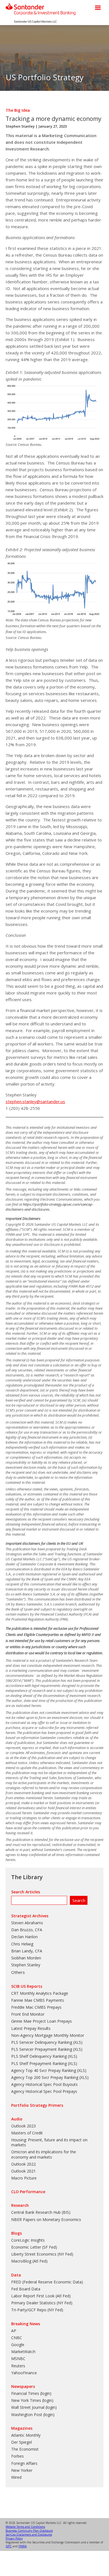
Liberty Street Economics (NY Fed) (42, 2254)
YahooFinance (24, 2373)
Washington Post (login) (33, 2415)
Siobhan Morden (26, 1958)
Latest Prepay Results (31, 2028)
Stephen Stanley (20, 126)
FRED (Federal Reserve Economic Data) (47, 2282)
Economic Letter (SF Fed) (34, 2247)
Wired (16, 2477)
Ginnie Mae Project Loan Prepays (42, 2021)
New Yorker (22, 2470)
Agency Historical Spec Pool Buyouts (44, 2084)
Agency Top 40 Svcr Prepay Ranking (44, 2070)
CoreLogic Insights (28, 2240)
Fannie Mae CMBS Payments (38, 2000)
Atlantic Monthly (26, 2435)
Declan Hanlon (24, 1937)
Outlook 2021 (23, 2171)
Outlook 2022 (23, 2164)
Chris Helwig (22, 1944)
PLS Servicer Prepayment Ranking (42, 2049)
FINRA (22, 2546)
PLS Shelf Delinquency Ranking (39, 2056)
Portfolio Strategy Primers (37, 2105)
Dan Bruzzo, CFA (27, 1930)
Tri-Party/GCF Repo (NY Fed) (37, 2310)
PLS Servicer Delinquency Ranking (42, 2042)
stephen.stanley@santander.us (35, 1101)
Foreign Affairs (24, 2463)
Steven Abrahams (27, 1923)
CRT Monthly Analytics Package (40, 1993)
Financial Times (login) (31, 2393)
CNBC (17, 2338)
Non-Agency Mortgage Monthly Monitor (48, 2035)
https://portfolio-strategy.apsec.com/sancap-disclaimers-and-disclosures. (49, 1207)
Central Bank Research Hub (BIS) (41, 2212)
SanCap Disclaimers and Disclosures (29, 2534)
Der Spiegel (22, 2442)
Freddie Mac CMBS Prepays (36, 2007)
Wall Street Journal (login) (34, 2407)
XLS (78, 2042)
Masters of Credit (27, 2133)
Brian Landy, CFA (27, 1951)
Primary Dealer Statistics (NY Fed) (42, 2303)
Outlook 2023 (23, 2126)
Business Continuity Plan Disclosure (29, 2531)
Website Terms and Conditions (25, 2527)
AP (14, 2331)
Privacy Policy (14, 2538)
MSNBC (18, 2359)
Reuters (18, 2366)
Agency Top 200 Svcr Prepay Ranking (45, 2077)
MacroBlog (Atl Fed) (29, 2261)
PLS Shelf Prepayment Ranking (39, 2063)
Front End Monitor (28, 2014)
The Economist (25, 2449)
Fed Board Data (26, 2289)
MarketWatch (23, 2352)
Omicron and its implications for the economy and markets (44, 2154)
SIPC (9, 2546)
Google (18, 2345)
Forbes (17, 2456)
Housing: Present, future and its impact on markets (49, 2142)
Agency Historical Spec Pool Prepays (44, 2091)
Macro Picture (24, 2178)
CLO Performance (28, 2192)
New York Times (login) (32, 2400)
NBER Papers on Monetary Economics (46, 2219)
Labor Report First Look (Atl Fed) (41, 2296)
